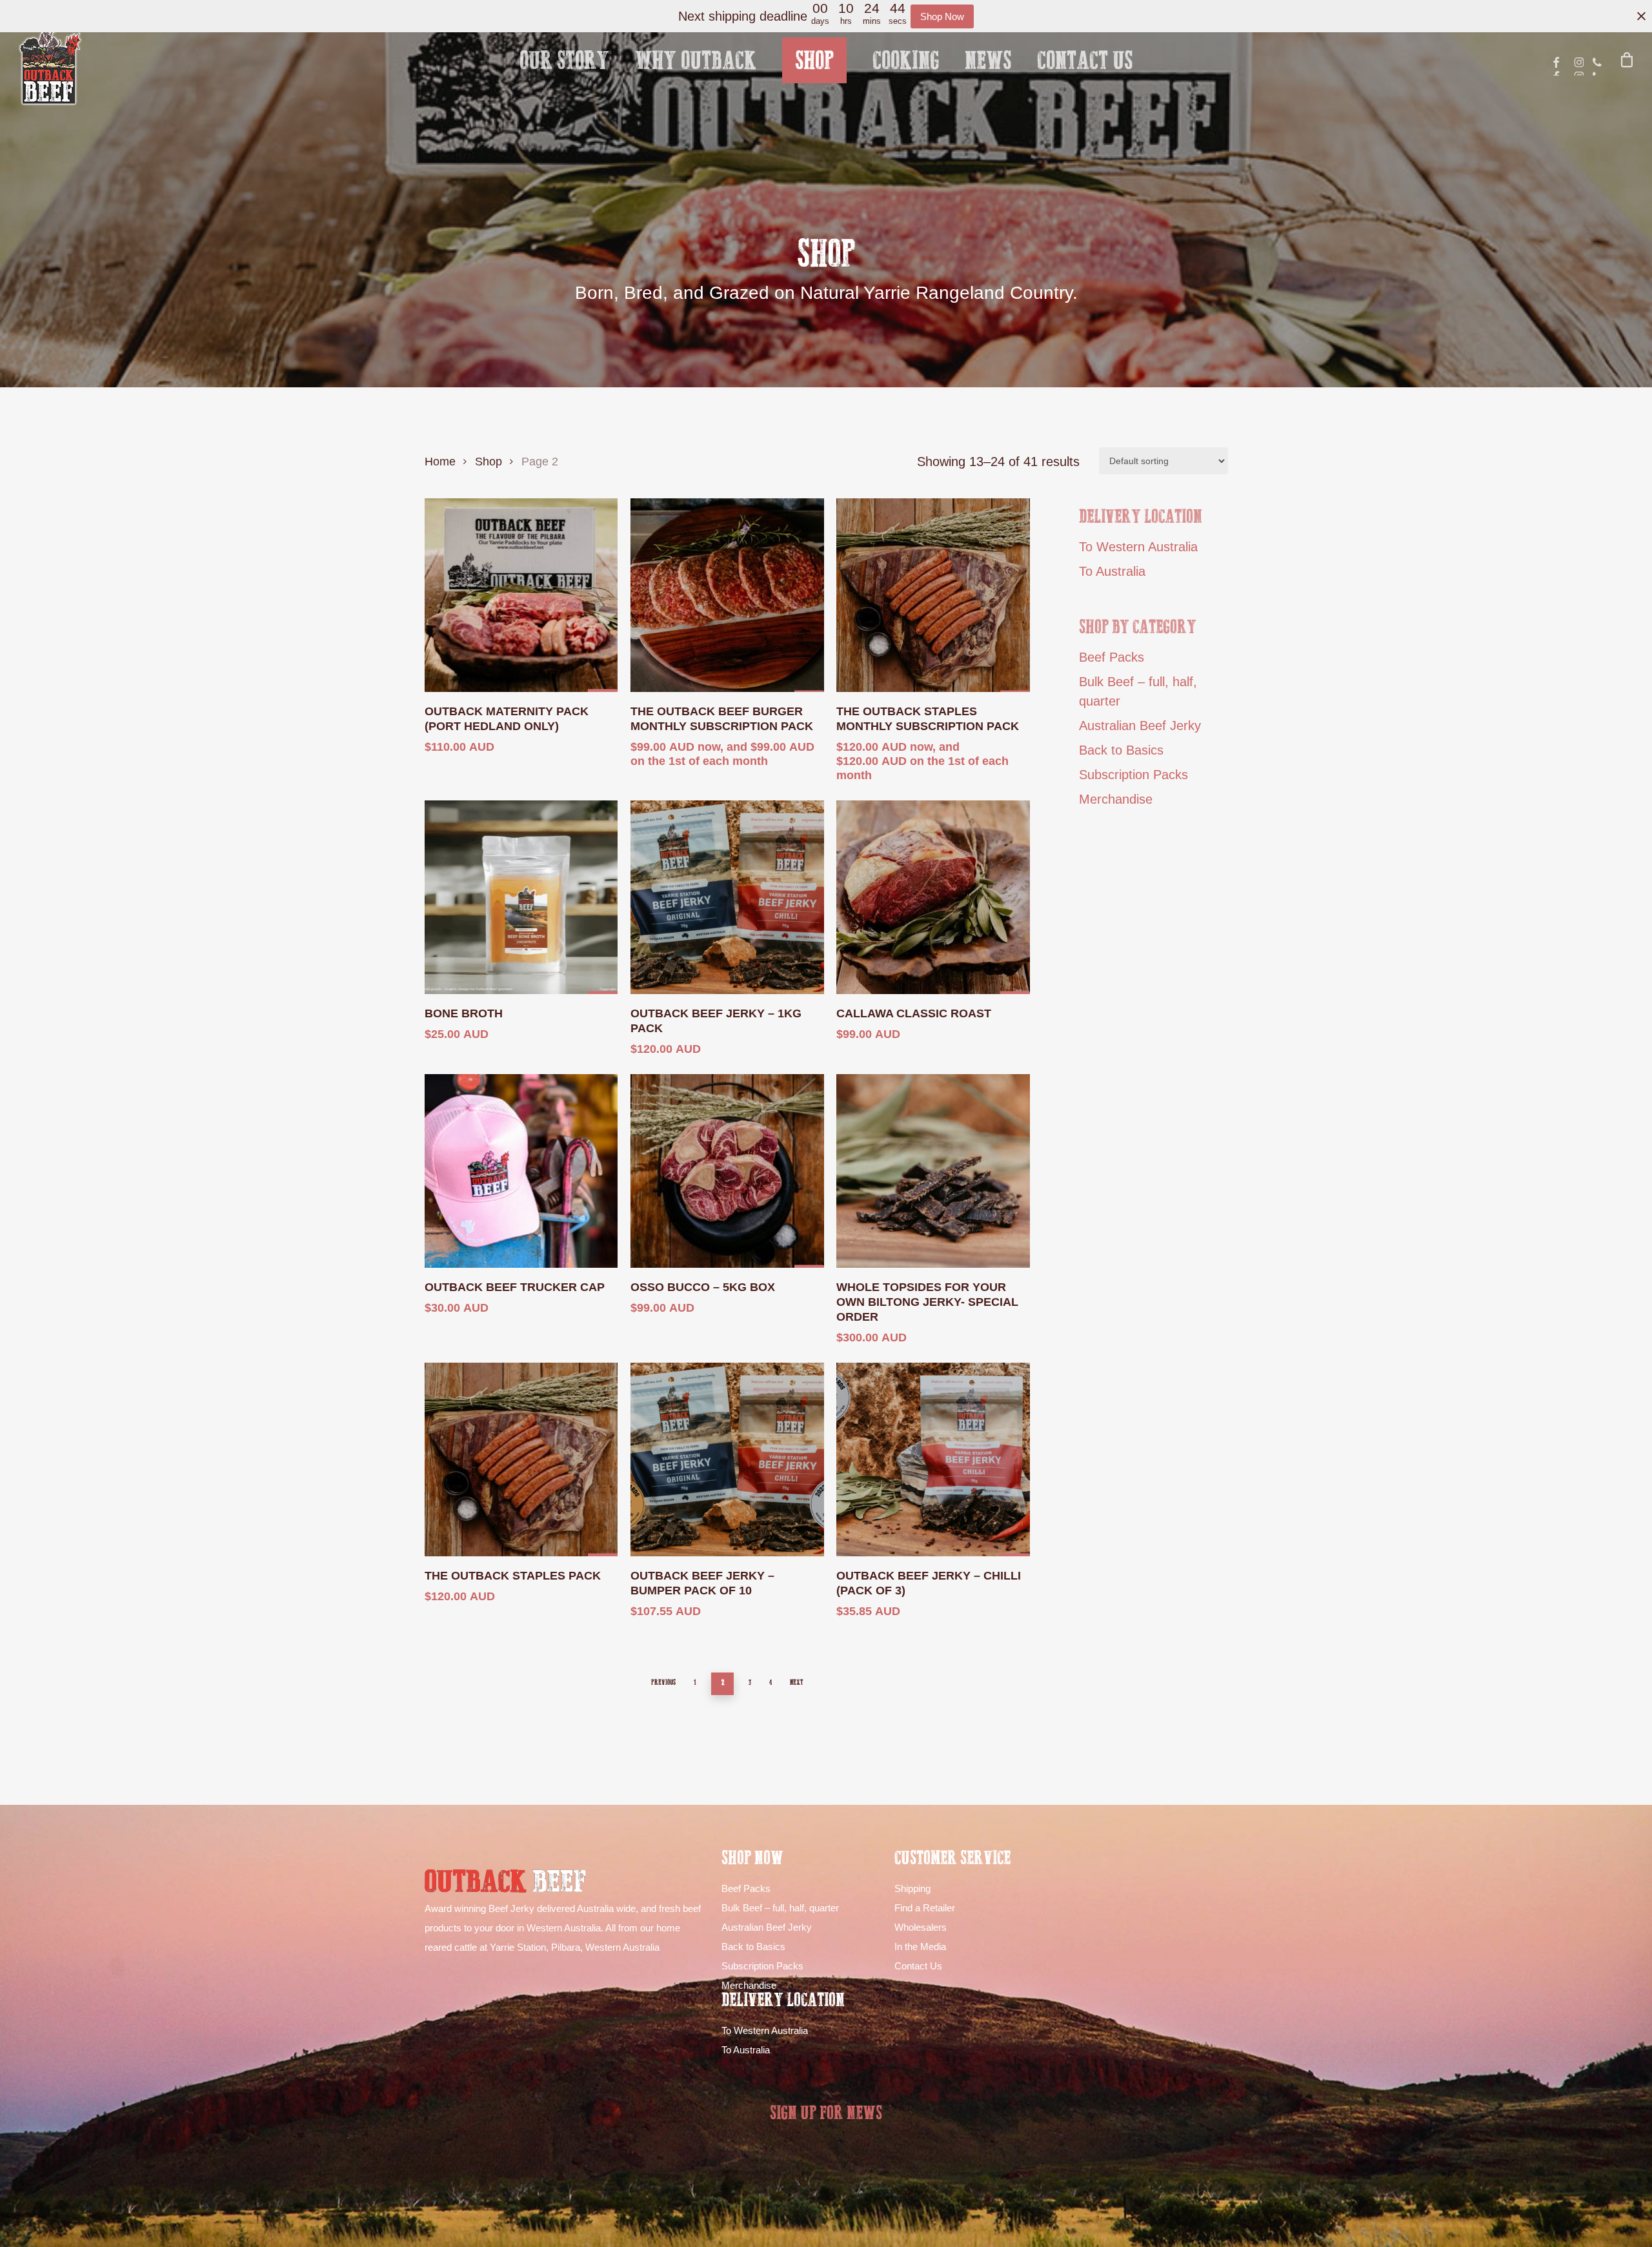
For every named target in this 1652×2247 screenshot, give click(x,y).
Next (797, 1683)
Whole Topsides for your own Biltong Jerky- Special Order (927, 1302)
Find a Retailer (925, 1908)
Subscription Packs (1133, 775)
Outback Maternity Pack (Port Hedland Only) (507, 719)
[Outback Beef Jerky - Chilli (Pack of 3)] (933, 1459)
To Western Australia (1138, 547)
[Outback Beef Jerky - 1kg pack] (727, 897)
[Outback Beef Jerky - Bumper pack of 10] (727, 1459)
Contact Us (918, 1966)
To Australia (1112, 571)
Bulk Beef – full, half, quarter (1138, 691)
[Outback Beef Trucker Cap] (521, 1171)
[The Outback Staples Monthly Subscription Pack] (933, 595)
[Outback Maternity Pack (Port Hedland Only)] (521, 595)
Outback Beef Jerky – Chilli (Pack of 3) (929, 1583)
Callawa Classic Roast (914, 1013)
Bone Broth (464, 1013)
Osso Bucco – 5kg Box (703, 1287)
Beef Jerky (511, 1908)
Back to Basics (1121, 750)
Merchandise (1116, 799)
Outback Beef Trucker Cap (515, 1287)
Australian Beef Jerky (1140, 726)
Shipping (912, 1888)
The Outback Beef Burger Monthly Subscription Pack (722, 719)
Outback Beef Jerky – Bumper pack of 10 (702, 1583)
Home (440, 461)
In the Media (920, 1947)
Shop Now (942, 16)
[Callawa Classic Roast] (933, 897)
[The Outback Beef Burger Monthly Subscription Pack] (727, 595)
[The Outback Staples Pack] (521, 1459)
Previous (663, 1683)
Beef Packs (1112, 657)
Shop (489, 461)
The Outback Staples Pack (513, 1576)
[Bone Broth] (521, 897)
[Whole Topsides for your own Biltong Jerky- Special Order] (933, 1171)
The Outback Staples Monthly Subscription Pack (928, 719)
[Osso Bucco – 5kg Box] (727, 1171)
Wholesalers (921, 1927)
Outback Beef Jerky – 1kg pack (716, 1021)
